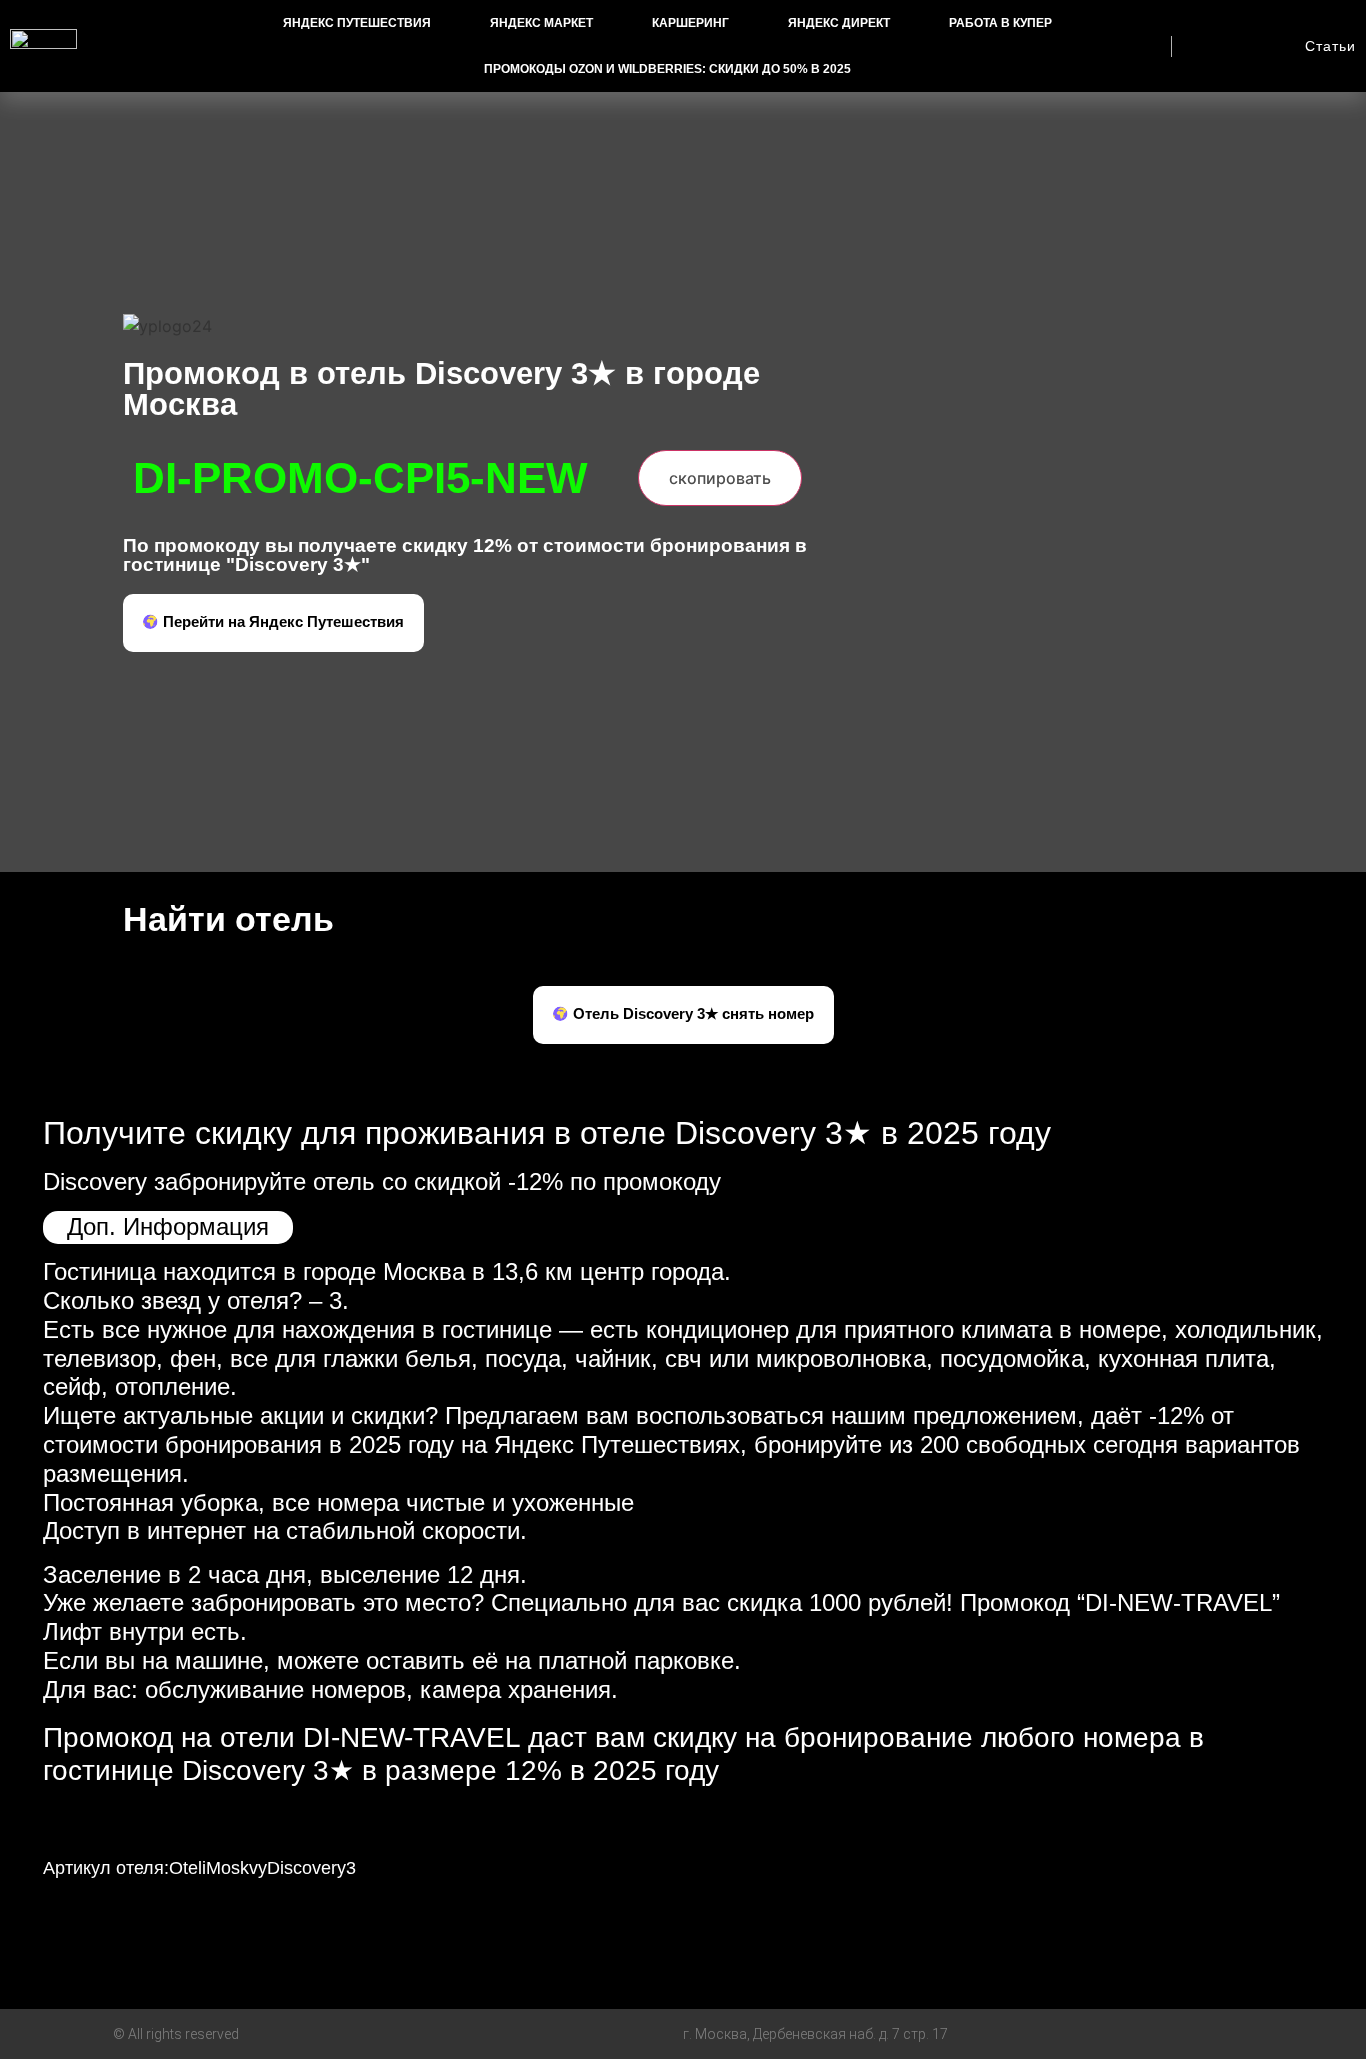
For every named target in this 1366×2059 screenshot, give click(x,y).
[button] (273, 623)
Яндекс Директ (839, 23)
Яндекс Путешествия (357, 23)
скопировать (720, 478)
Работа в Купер (1000, 23)
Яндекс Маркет (541, 23)
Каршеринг (690, 23)
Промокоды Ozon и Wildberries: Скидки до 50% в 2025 (667, 69)
